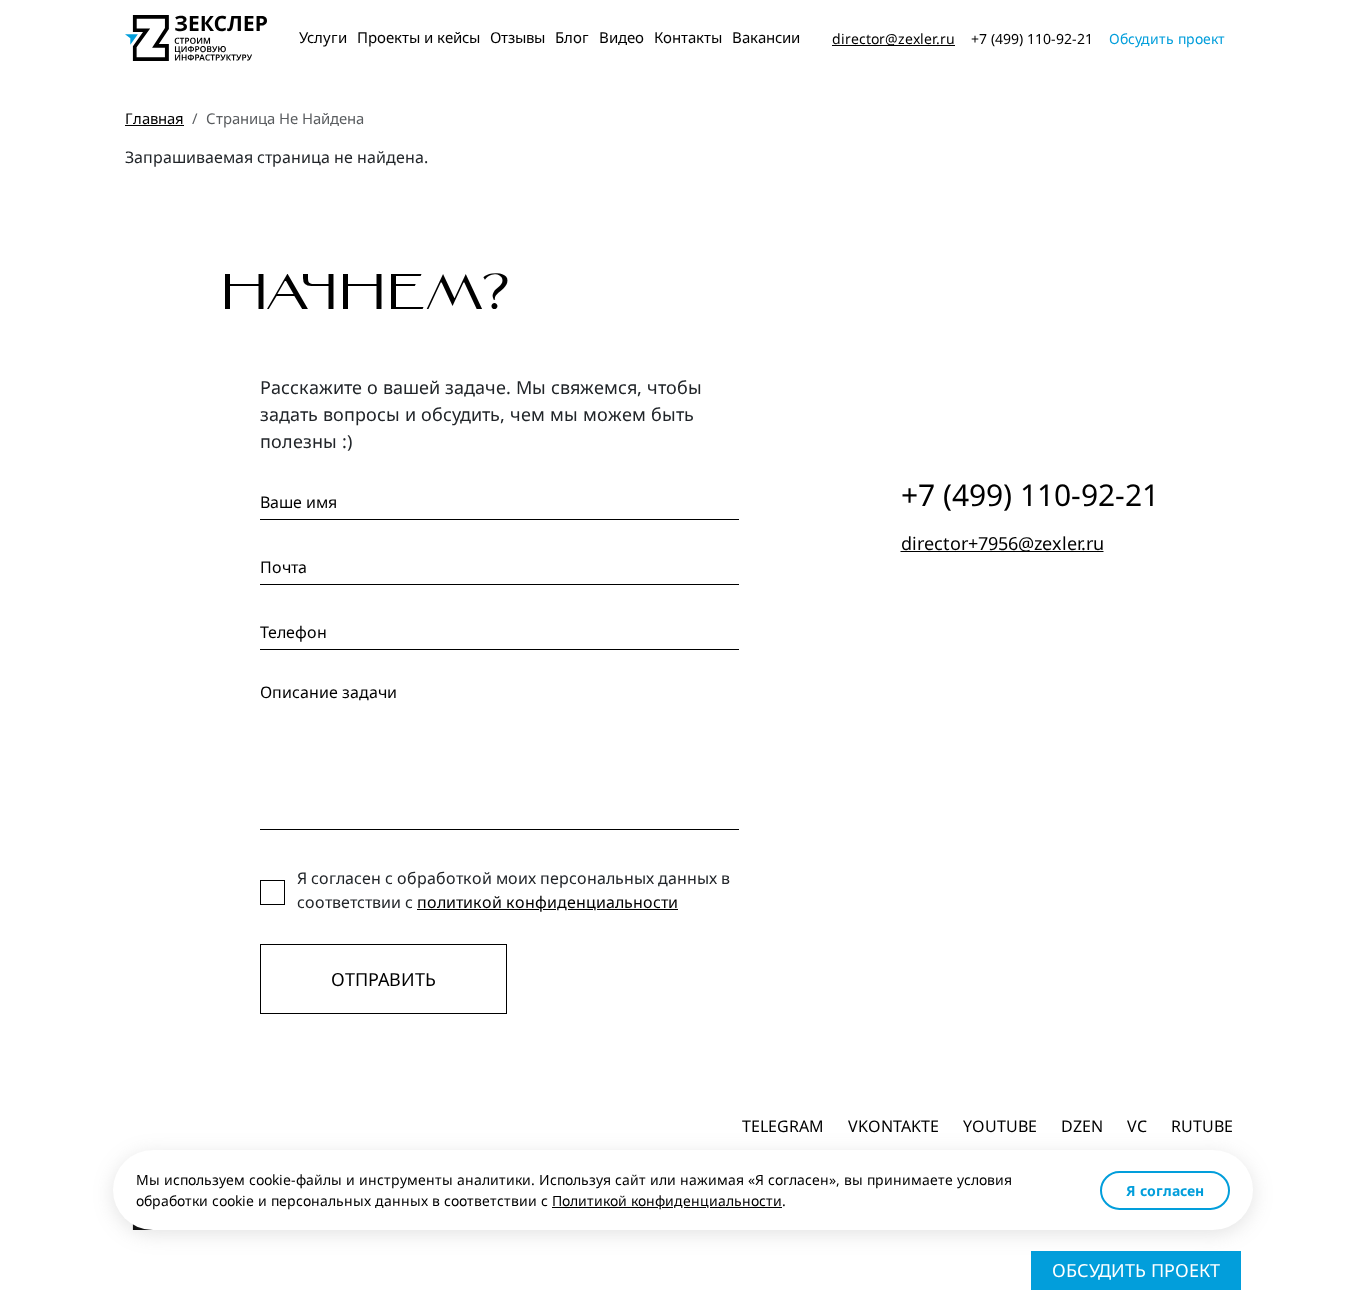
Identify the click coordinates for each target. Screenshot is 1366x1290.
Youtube (1000, 1126)
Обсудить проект (1167, 38)
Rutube (1202, 1126)
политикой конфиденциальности (547, 902)
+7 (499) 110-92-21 (1032, 38)
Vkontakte (893, 1126)
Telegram (783, 1126)
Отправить (383, 979)
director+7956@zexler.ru (1002, 543)
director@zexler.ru (893, 38)
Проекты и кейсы (418, 37)
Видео (621, 37)
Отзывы (517, 37)
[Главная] (196, 38)
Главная (154, 118)
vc (1137, 1126)
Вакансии (766, 37)
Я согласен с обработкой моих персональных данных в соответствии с (513, 890)
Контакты (688, 37)
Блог (572, 37)
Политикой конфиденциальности (667, 1200)
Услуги (323, 37)
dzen (1082, 1126)
